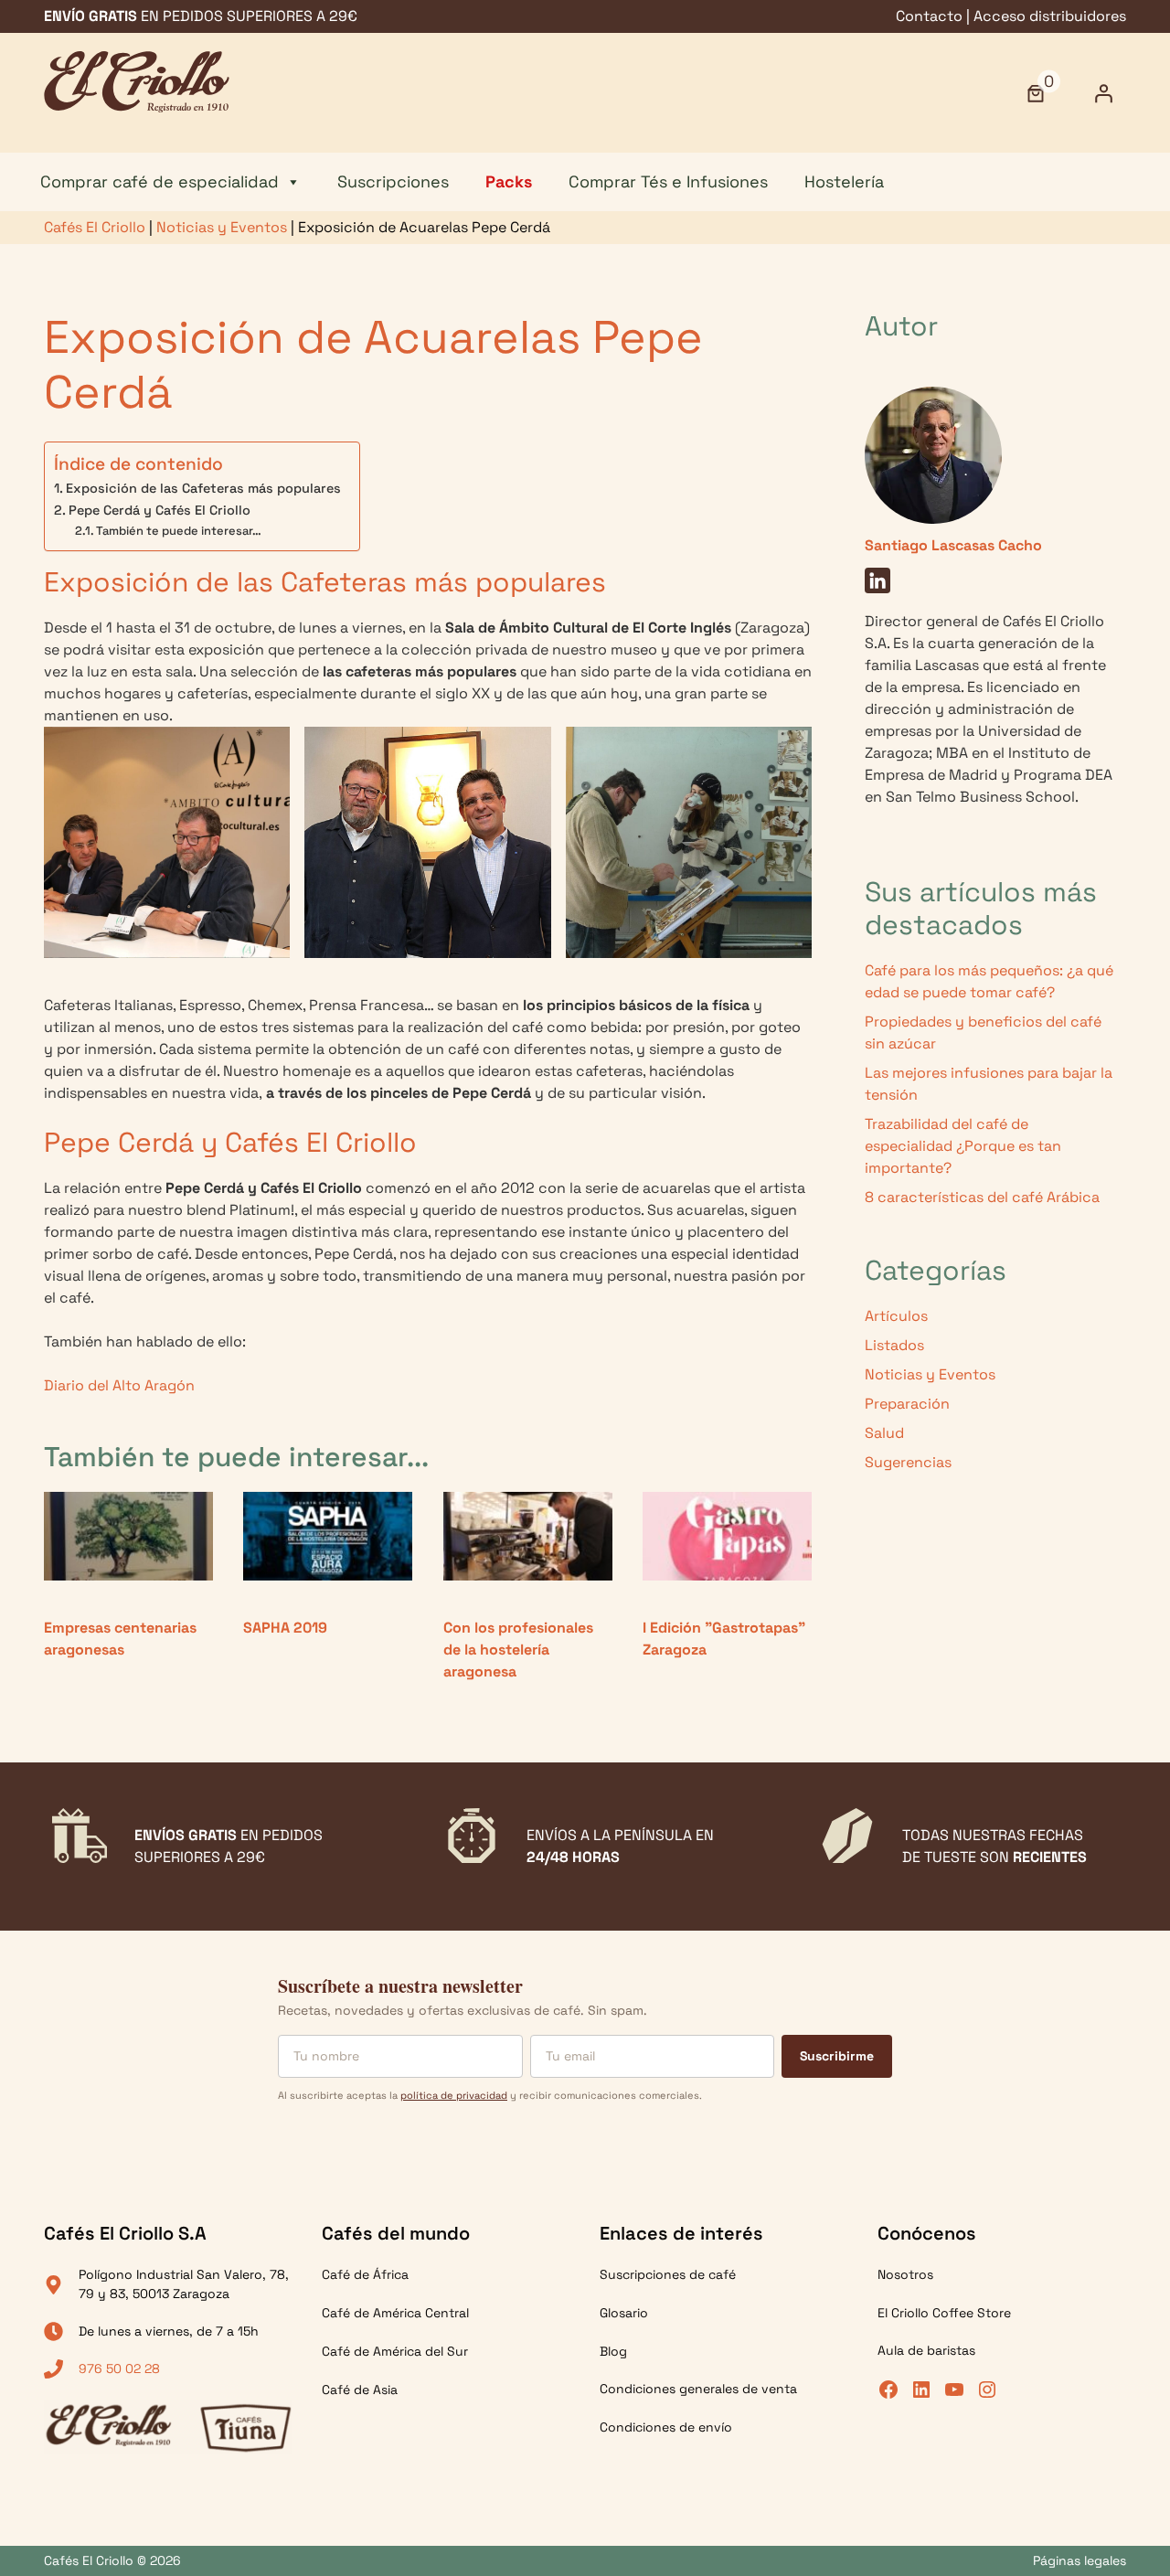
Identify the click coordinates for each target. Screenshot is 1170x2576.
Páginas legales (1080, 2560)
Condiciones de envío (666, 2427)
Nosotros (905, 2274)
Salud (884, 1433)
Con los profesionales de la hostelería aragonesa (518, 1650)
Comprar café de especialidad (160, 181)
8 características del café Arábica (982, 1197)
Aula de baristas (926, 2350)
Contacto (929, 16)
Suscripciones (393, 181)
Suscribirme (837, 2056)
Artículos (896, 1316)
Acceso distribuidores (1050, 16)
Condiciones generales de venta (698, 2389)
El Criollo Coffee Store (944, 2313)
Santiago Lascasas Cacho (953, 545)
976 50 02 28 (119, 2368)
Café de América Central (395, 2313)
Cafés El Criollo (95, 227)
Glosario (624, 2313)
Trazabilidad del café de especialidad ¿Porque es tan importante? (963, 1146)
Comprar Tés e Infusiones (668, 181)
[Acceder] (1103, 93)
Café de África (365, 2274)
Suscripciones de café (668, 2274)
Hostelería (844, 181)
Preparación (907, 1404)
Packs (509, 181)
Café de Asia (360, 2390)
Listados (894, 1345)
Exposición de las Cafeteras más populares (203, 488)
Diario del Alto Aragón (119, 1385)
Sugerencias (908, 1462)
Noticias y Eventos (222, 227)
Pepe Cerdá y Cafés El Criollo (160, 510)
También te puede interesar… (179, 531)
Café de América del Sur (395, 2351)
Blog (613, 2351)
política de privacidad (454, 2095)
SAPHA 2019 (285, 1628)
